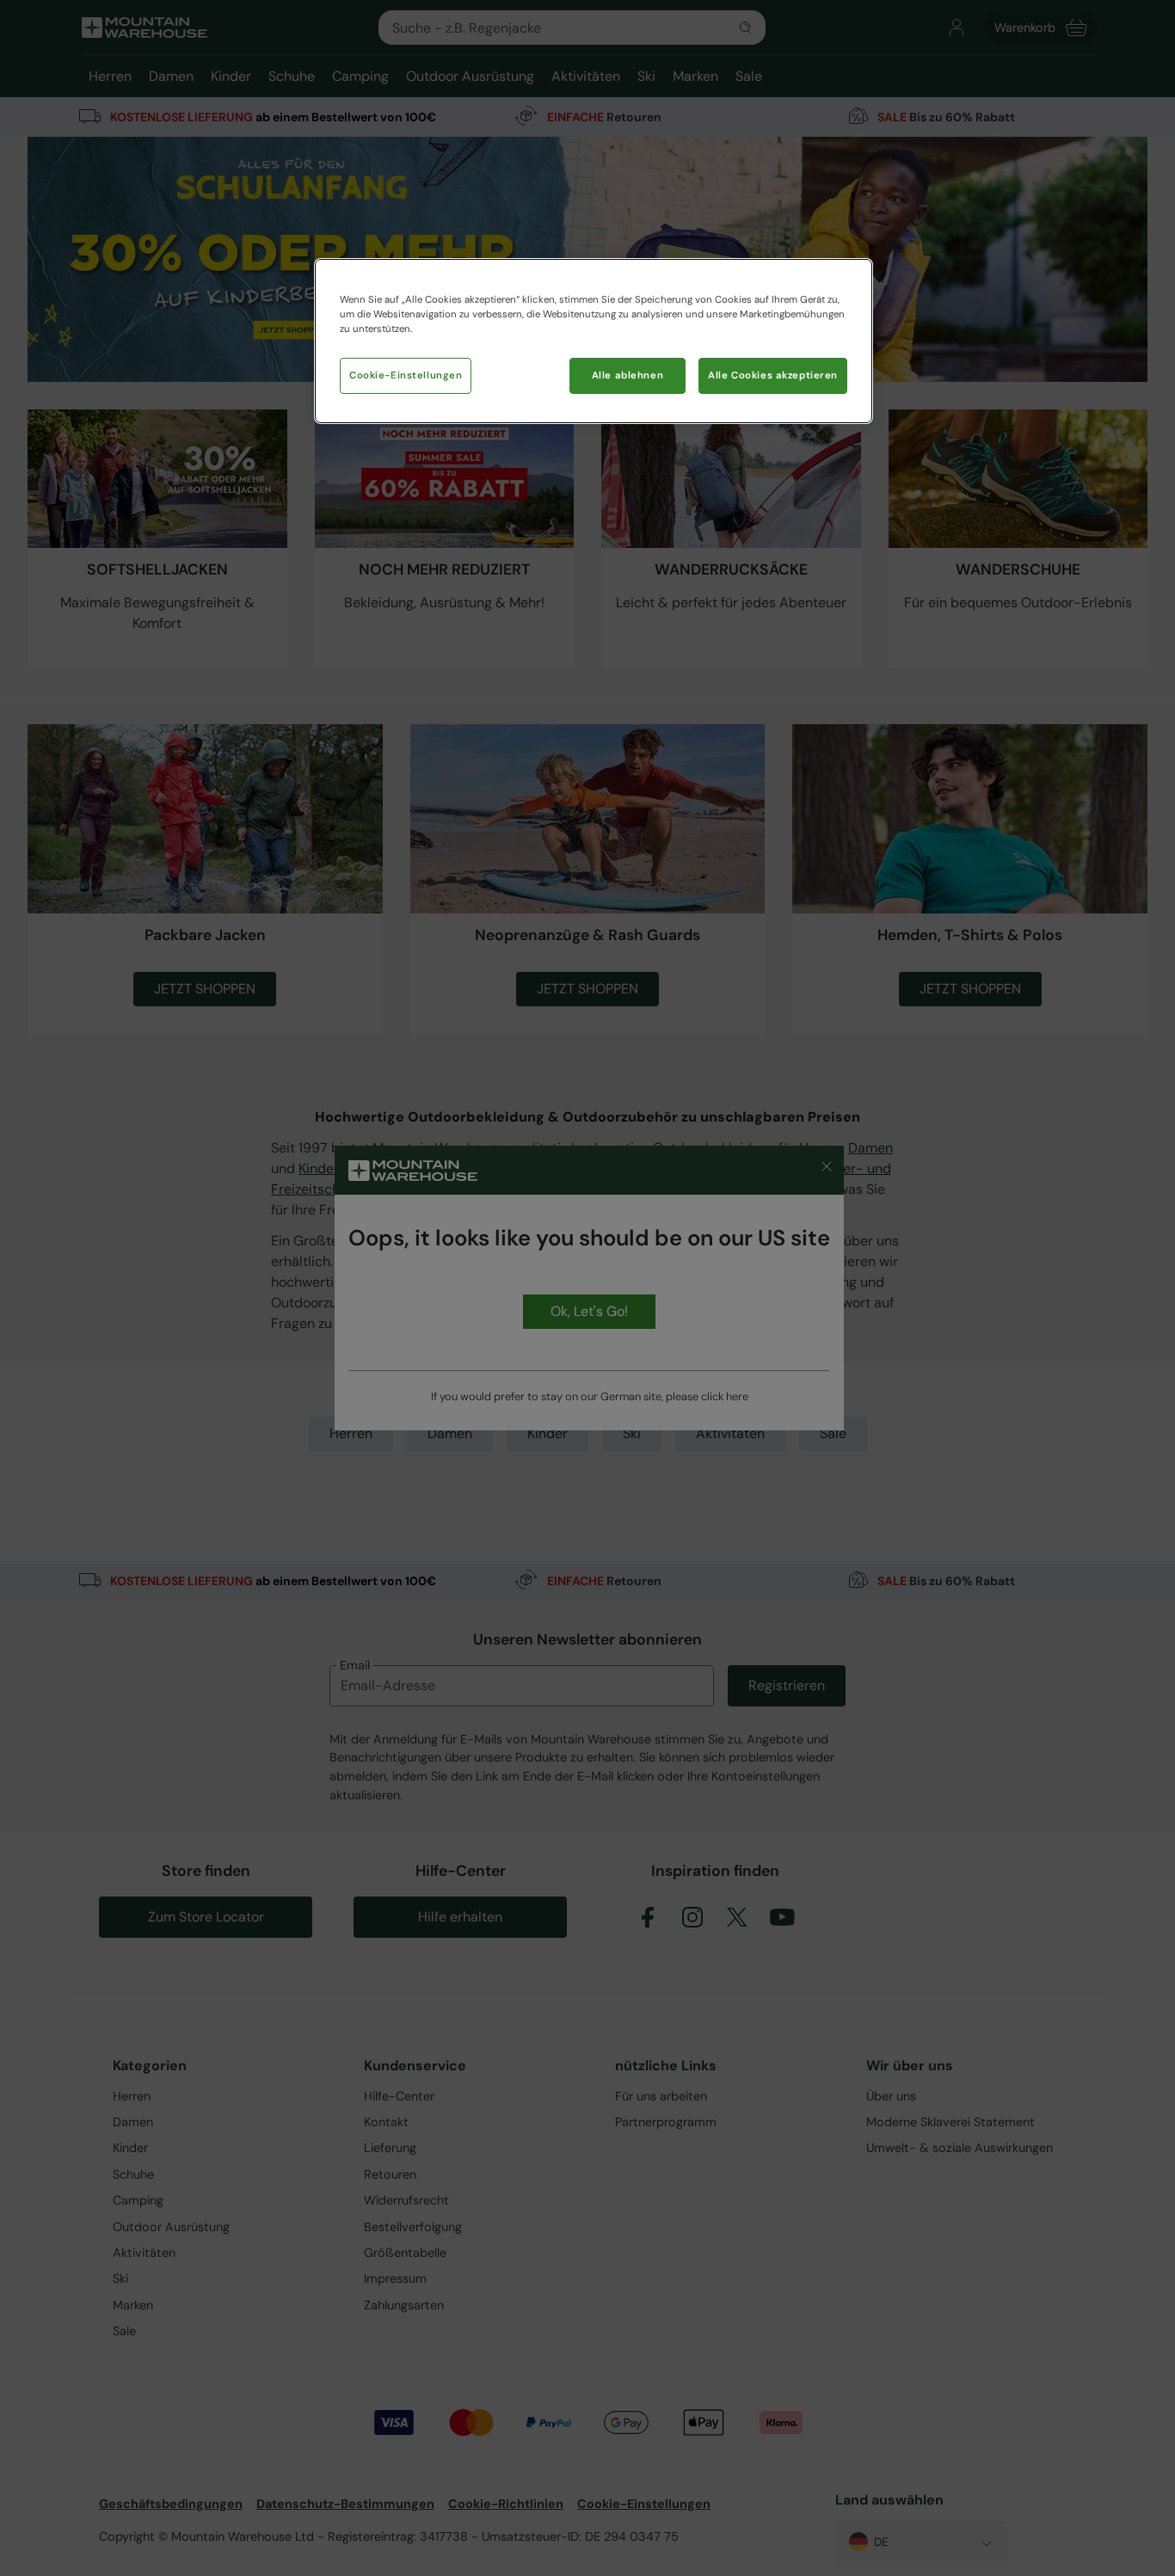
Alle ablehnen (627, 375)
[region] (594, 341)
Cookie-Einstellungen (406, 375)
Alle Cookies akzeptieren (773, 375)
